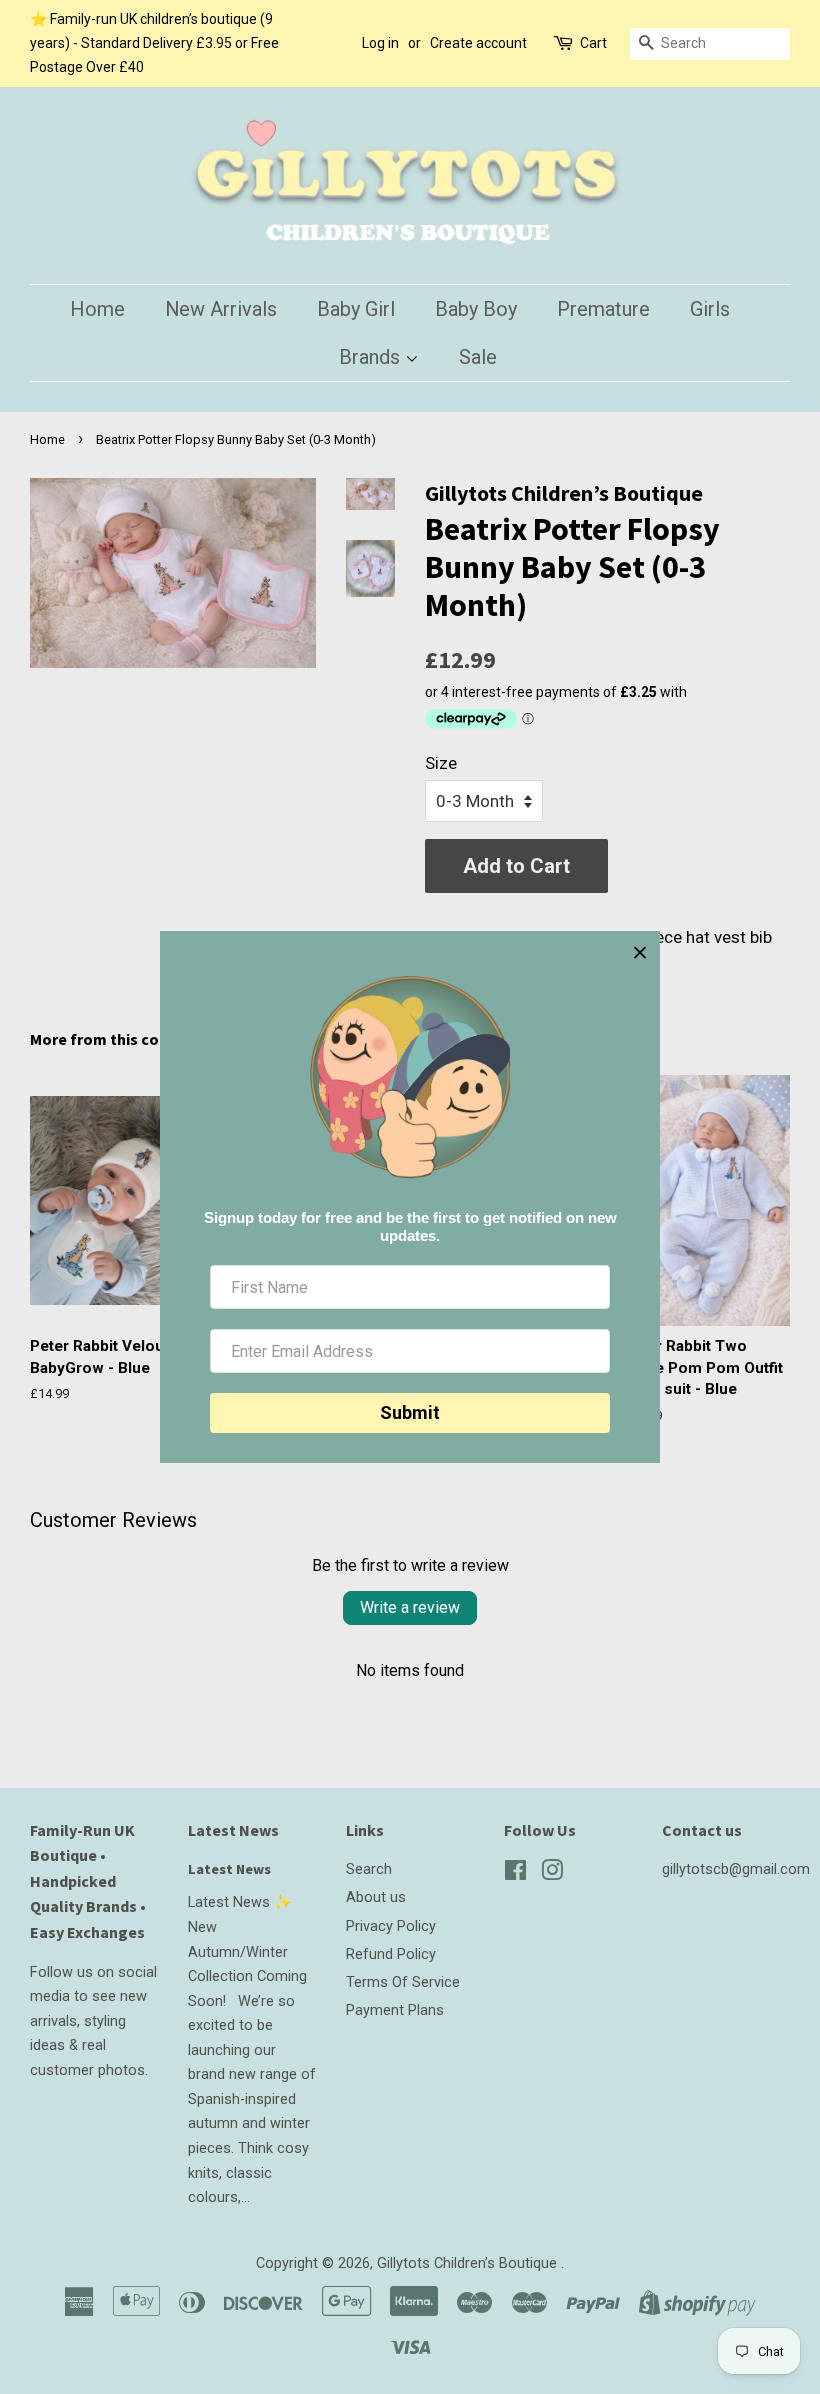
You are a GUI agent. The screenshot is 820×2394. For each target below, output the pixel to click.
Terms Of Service (403, 1982)
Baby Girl (356, 309)
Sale (478, 357)
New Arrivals (221, 309)
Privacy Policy (391, 1926)
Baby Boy (476, 309)
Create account (478, 43)
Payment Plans (395, 2010)
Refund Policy (391, 1954)
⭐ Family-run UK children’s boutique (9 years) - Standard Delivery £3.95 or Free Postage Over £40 (154, 43)
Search (369, 1869)
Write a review (410, 1607)
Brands (372, 357)
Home (97, 309)
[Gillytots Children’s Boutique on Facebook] (515, 1874)
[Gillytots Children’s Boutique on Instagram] (552, 1874)
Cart (593, 43)
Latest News (233, 1830)
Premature (603, 309)
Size (441, 763)
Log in (380, 43)
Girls (710, 309)
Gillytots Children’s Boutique (469, 2263)
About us (376, 1897)
